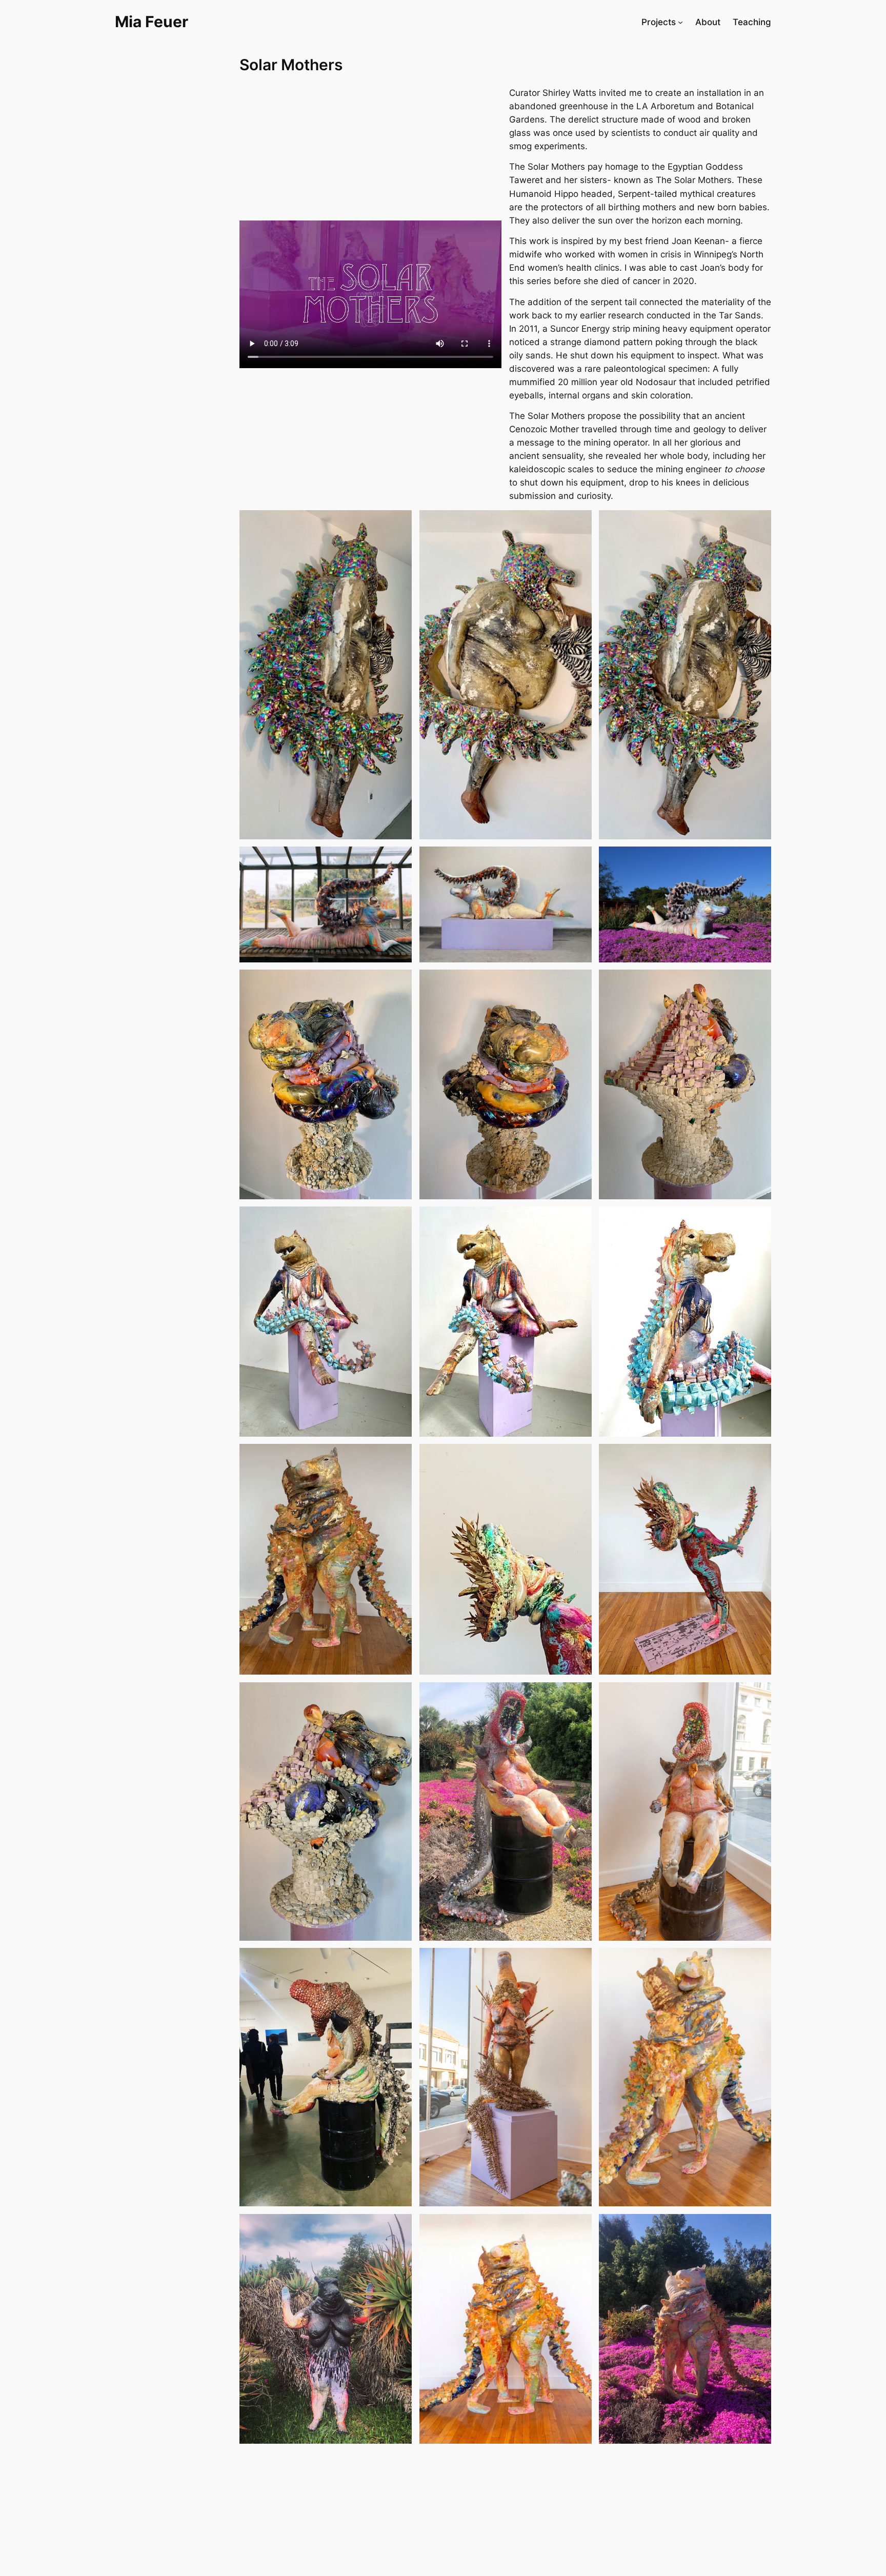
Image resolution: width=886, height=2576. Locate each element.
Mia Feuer (152, 22)
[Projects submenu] (680, 22)
